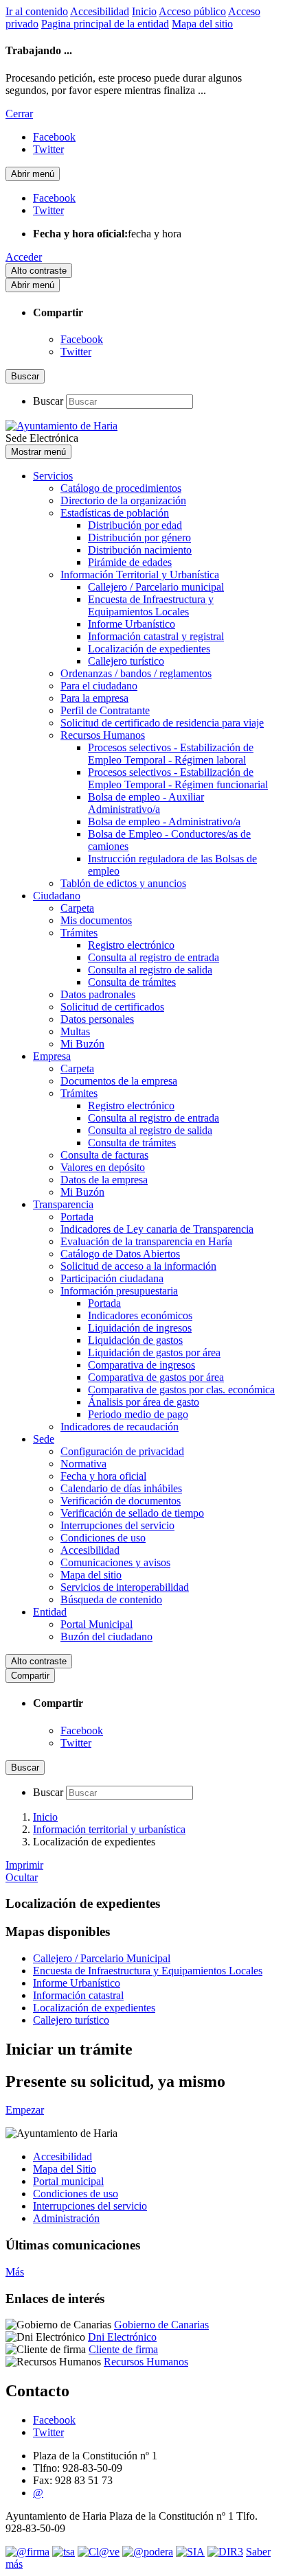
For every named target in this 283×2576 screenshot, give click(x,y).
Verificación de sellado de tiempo (132, 1513)
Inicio (144, 11)
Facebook (82, 339)
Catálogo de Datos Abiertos (120, 1254)
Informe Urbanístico (132, 624)
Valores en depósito (103, 1167)
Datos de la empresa (104, 1180)
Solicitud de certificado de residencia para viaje (162, 723)
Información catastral (78, 1995)
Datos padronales (98, 994)
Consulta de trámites (132, 982)
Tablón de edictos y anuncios (123, 883)
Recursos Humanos (103, 735)
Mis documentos (96, 920)
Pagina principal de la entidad (105, 24)
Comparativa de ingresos (141, 1365)
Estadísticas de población (115, 513)
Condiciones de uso (103, 1538)
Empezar (25, 2110)
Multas (75, 1031)
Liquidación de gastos (135, 1340)
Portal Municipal (97, 1624)
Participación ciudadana (112, 1278)
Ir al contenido (37, 11)
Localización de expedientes (149, 649)
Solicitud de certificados (112, 1007)
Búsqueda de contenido (111, 1599)
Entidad (50, 1612)
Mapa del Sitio (65, 2169)
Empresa (52, 1056)
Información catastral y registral (156, 636)
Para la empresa (94, 698)
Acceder (24, 257)
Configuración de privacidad (122, 1451)
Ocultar (22, 1877)
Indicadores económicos (140, 1315)
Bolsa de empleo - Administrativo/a (164, 822)
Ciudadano (57, 896)
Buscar (48, 401)
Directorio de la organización (123, 500)
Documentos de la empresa (119, 1081)
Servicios (53, 476)
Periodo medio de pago (138, 1414)
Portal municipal (68, 2181)
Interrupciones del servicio (117, 1525)
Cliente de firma (123, 2349)
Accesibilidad (100, 11)
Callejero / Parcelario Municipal (102, 1958)
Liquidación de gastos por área (154, 1352)
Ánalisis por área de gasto (144, 1402)
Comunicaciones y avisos (115, 1562)
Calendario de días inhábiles (121, 1488)
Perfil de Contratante (105, 710)
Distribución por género (139, 537)
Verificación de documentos (121, 1501)
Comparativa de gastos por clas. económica (181, 1390)
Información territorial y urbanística (109, 1829)
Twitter (76, 352)
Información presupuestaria (119, 1291)
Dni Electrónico (122, 2337)
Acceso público (192, 11)
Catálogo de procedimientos (121, 488)
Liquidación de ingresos (140, 1328)
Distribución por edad (135, 525)
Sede (44, 1439)
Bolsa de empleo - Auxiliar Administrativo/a (146, 803)
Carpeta (77, 908)
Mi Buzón (82, 1044)
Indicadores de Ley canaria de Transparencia (157, 1229)
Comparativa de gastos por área (156, 1377)
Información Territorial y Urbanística (140, 575)
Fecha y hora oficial (103, 1476)
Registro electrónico (131, 945)
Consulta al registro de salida (150, 970)
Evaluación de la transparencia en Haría (146, 1241)
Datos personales (97, 1019)
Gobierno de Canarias (161, 2325)
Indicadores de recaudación (120, 1427)
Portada (77, 1217)
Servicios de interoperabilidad (125, 1587)
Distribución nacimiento (140, 550)
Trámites (79, 933)
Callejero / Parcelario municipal (156, 587)
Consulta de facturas (104, 1155)
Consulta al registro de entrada (154, 957)
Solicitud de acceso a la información (138, 1266)
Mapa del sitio (202, 24)
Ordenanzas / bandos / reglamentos (136, 673)
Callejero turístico (126, 661)
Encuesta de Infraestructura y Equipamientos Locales (151, 605)
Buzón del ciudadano (106, 1636)
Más (15, 2272)
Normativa (83, 1464)
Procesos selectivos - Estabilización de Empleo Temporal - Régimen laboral (171, 754)
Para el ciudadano (99, 686)
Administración (66, 2218)
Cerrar (19, 114)
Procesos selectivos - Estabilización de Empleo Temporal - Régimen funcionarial (178, 778)
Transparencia (63, 1204)
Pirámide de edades (130, 562)
